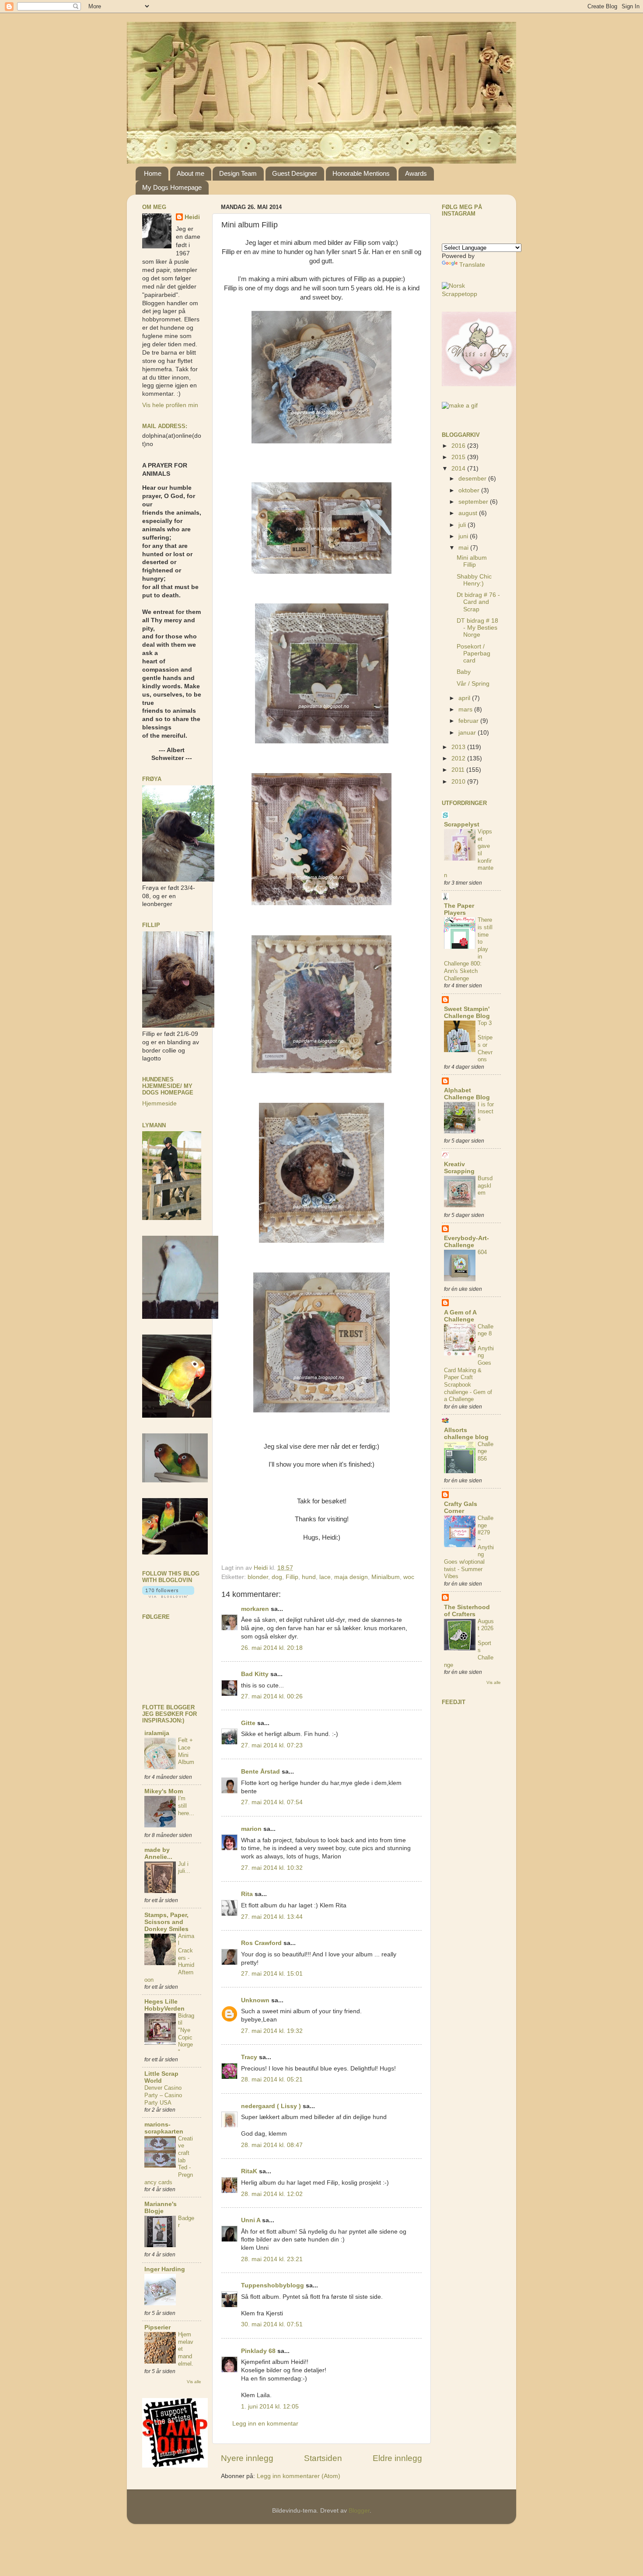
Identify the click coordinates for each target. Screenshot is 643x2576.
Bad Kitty (255, 1674)
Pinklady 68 (258, 2351)
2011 (459, 770)
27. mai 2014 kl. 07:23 (272, 1745)
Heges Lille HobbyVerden (164, 2005)
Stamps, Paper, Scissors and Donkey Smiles (166, 1922)
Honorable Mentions (361, 173)
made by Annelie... (158, 1853)
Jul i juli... (184, 1868)
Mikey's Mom (164, 1791)
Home (153, 173)
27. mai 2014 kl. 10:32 (272, 1868)
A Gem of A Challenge (460, 1316)
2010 (459, 782)
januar (468, 733)
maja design (351, 1577)
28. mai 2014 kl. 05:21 (272, 2079)
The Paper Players (459, 909)
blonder (258, 1577)
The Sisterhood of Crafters (467, 1611)
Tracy (249, 2057)
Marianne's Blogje (161, 2208)
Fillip (292, 1577)
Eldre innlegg (397, 2458)
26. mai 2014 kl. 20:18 (272, 1648)
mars (466, 709)
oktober (470, 490)
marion (251, 1829)
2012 (459, 758)
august (469, 513)
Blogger (359, 2511)
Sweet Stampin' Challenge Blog (467, 1013)
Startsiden (323, 2458)
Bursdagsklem (485, 1185)
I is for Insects (486, 1112)
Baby (464, 672)
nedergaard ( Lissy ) (271, 2106)
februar (469, 721)
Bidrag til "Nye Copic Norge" (186, 2034)
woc (409, 1577)
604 (482, 1252)
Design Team (238, 173)
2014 (459, 469)
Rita (247, 1894)
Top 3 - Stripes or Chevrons (485, 1041)
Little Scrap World (161, 2077)
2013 (459, 747)
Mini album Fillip (472, 561)
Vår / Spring (473, 684)
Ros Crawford (261, 1943)
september (474, 502)
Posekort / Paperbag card (474, 654)
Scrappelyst (462, 824)
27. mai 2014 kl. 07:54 (272, 1802)
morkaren (255, 1609)
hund (309, 1577)
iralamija (157, 1733)
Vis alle (194, 2382)
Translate (472, 265)
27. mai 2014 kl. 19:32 (272, 2031)
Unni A (251, 2220)
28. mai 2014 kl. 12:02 (272, 2194)
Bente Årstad (260, 1772)
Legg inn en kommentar (265, 2424)
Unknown (255, 2000)
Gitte (248, 1723)
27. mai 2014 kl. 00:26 (272, 1696)
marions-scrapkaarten (164, 2128)
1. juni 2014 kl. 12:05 (270, 2407)
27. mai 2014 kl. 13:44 (272, 1917)
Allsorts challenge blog (466, 1434)
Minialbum (386, 1577)
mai (464, 548)
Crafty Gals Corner (461, 1508)
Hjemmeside (159, 1103)
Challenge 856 (486, 1451)
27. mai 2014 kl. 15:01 (272, 1974)
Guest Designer (295, 173)
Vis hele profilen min (170, 405)
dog (277, 1577)
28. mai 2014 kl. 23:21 (272, 2259)
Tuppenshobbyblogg (273, 2285)
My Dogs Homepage (172, 187)
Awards (416, 173)
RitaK (249, 2171)
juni (464, 536)
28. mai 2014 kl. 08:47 (272, 2145)
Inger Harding (165, 2269)
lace (325, 1577)
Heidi (192, 217)
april (465, 698)
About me (190, 173)
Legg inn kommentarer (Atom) (299, 2476)
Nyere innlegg (247, 2458)
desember (473, 479)
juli (463, 525)
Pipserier (157, 2327)
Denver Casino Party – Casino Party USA (163, 2095)
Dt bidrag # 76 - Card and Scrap (478, 602)
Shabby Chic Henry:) (474, 580)
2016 (459, 446)
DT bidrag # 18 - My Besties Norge (477, 628)
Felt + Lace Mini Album (186, 1751)
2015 (459, 457)
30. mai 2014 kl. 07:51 (272, 2324)
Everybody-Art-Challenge (467, 1242)
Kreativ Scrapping (459, 1168)
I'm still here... (186, 1806)
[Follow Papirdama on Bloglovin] (168, 1596)
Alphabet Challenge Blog (467, 1094)
